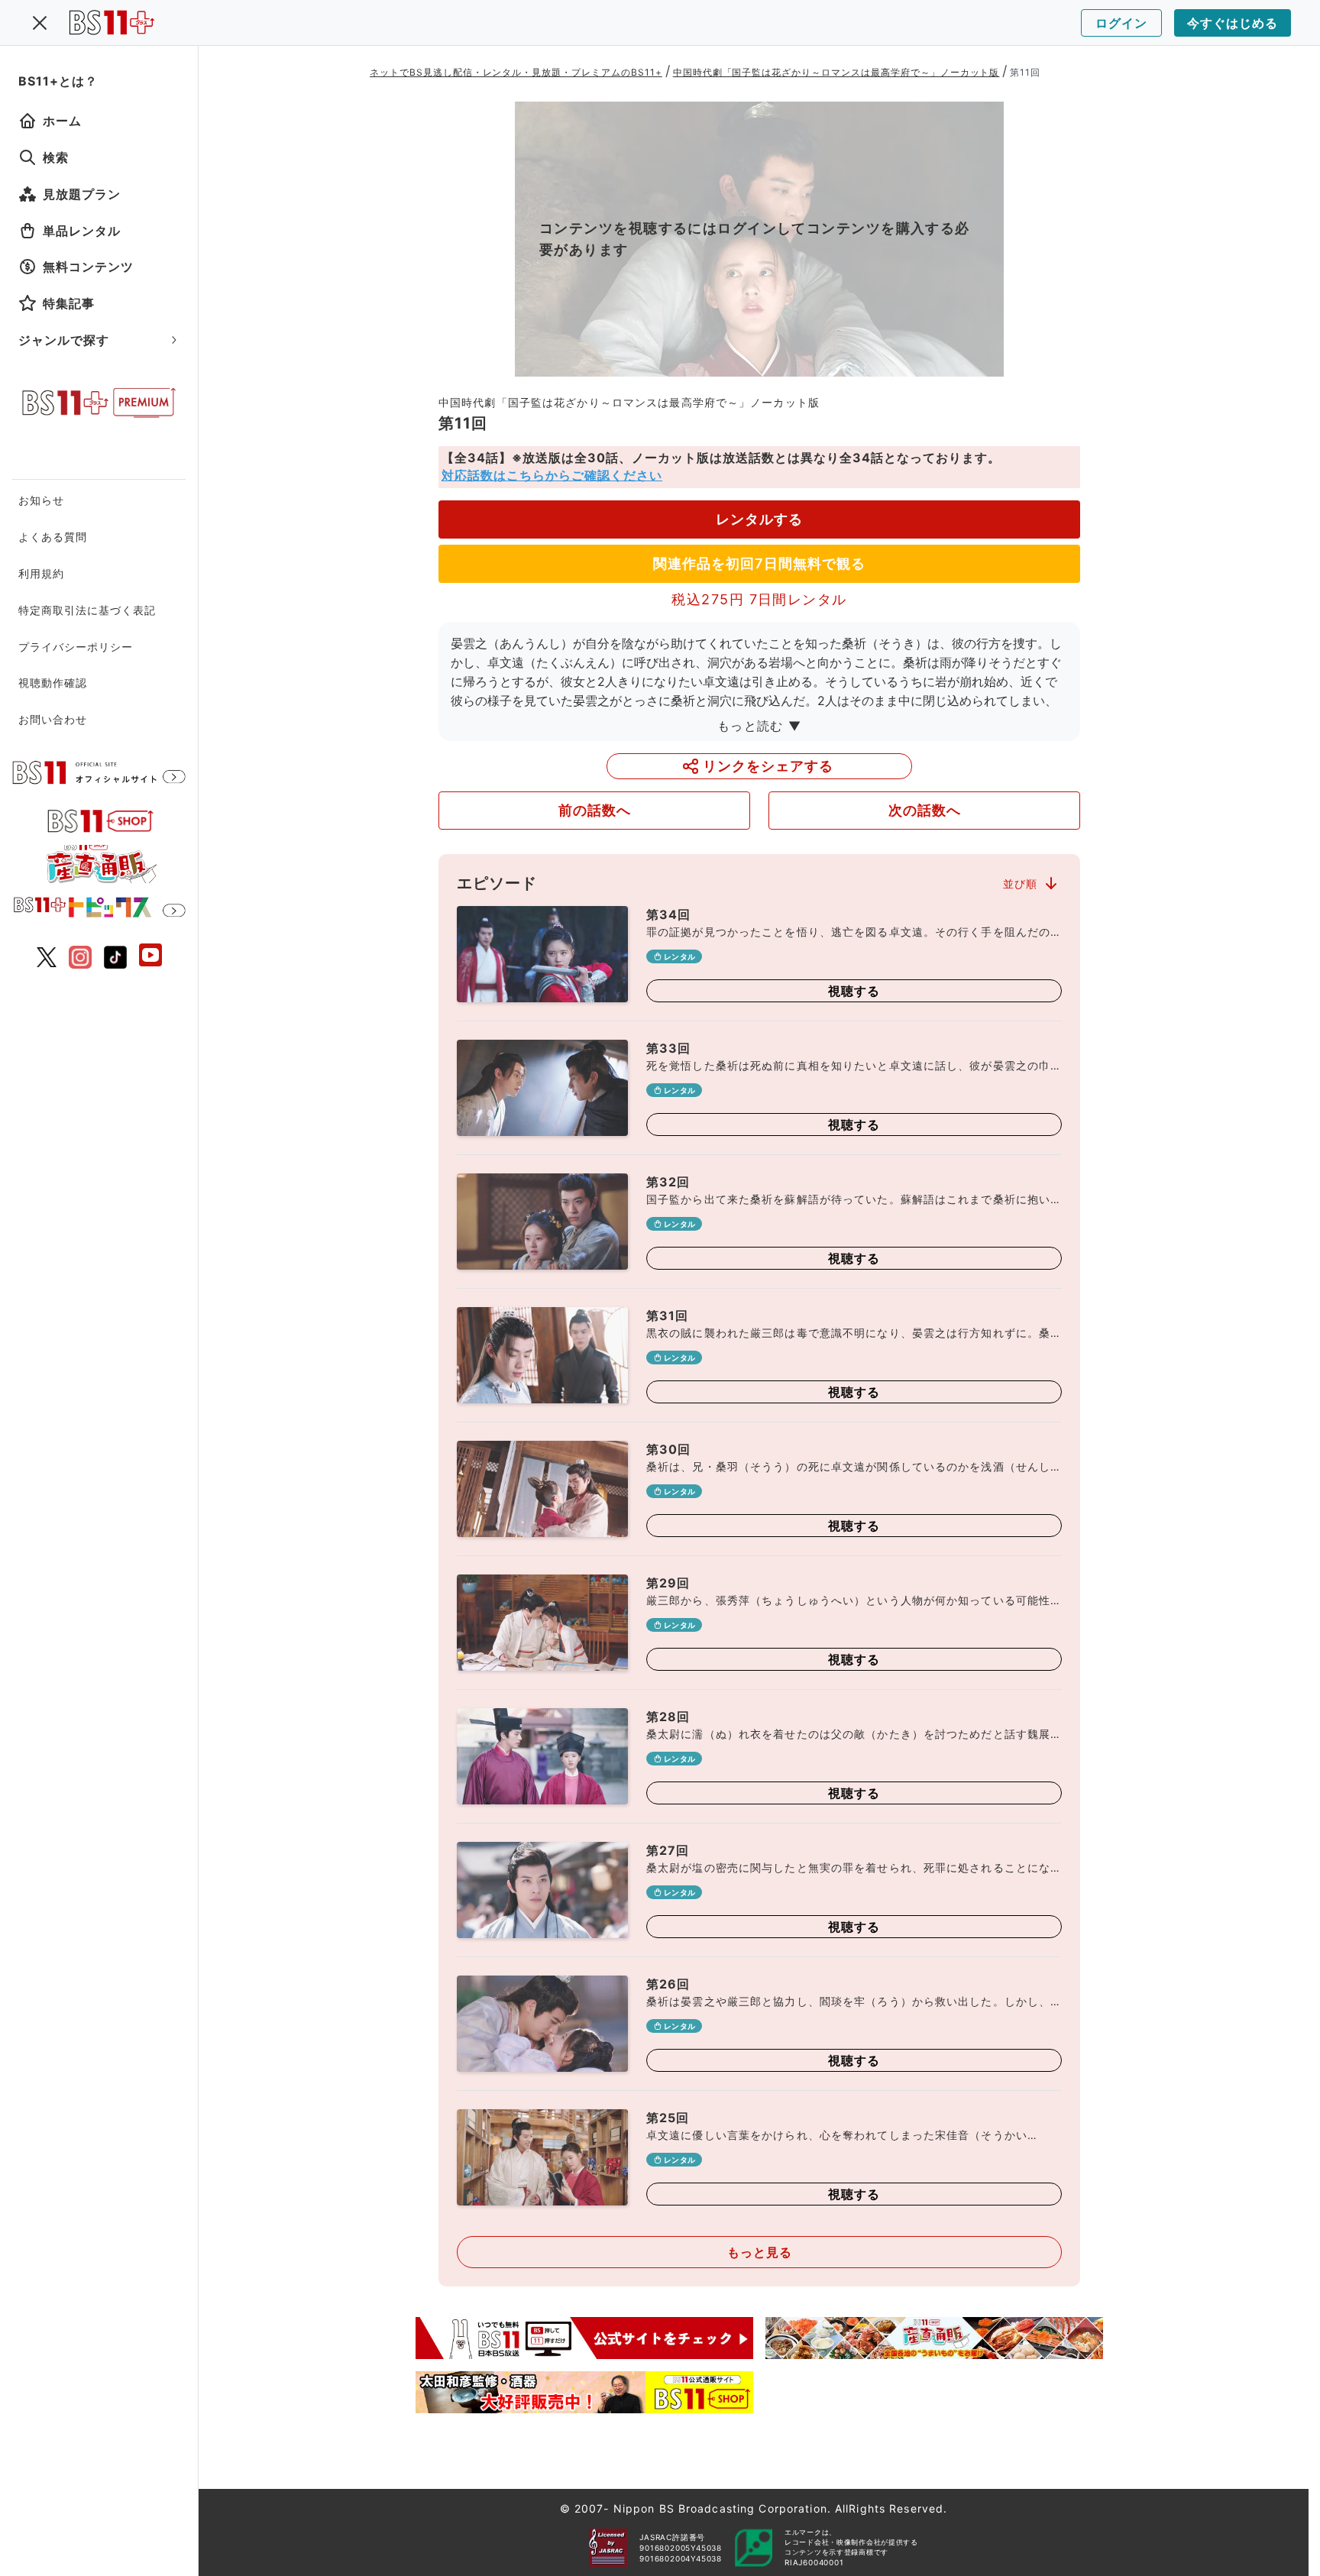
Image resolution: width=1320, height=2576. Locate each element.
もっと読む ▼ (759, 726)
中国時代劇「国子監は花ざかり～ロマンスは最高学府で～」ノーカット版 (836, 72)
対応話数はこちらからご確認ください (552, 475)
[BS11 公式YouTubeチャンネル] (150, 957)
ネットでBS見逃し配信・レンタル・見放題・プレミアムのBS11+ (516, 72)
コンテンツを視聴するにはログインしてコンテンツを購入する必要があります (755, 239)
